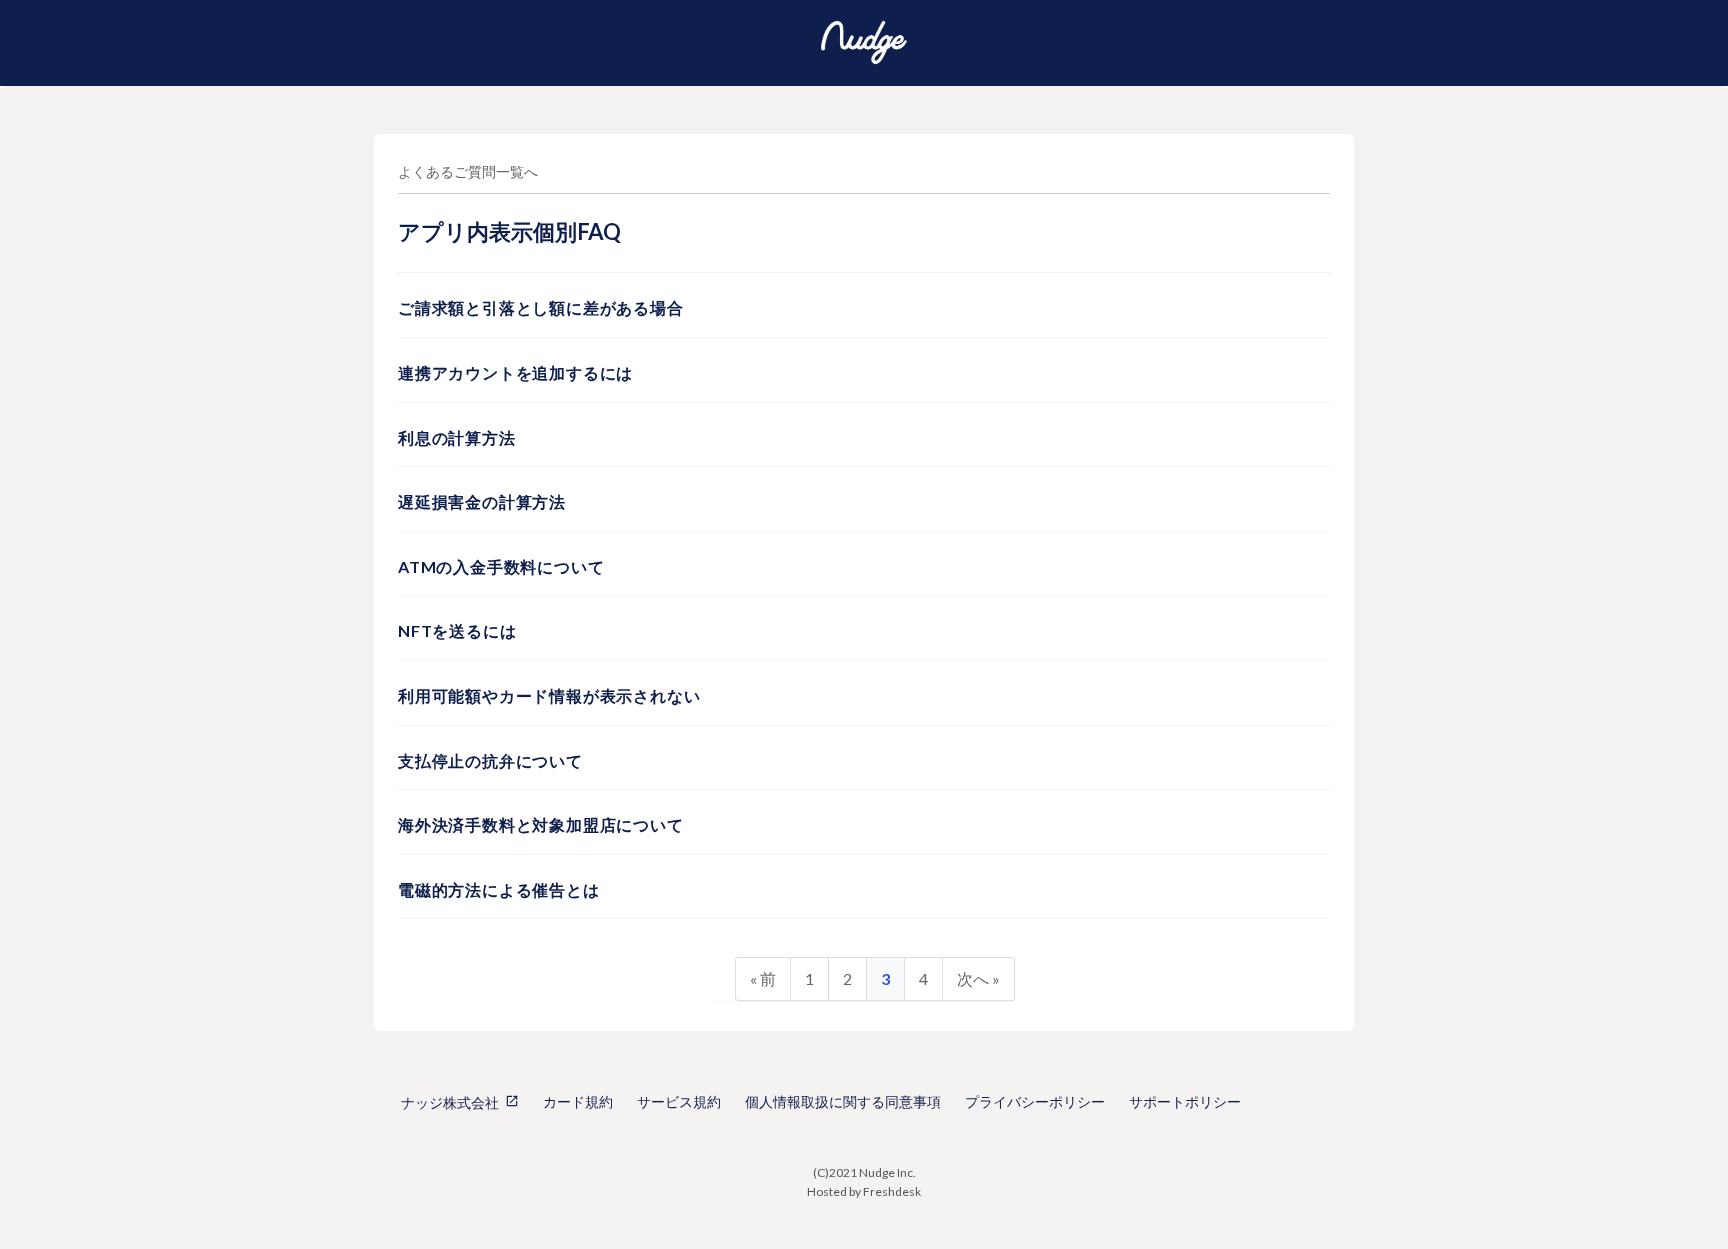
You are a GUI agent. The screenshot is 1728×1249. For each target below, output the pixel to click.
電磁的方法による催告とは (499, 889)
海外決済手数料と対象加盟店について (541, 824)
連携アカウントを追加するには (515, 372)
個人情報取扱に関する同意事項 (843, 1101)
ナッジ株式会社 (450, 1102)
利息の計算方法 (457, 437)
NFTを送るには (457, 630)
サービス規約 (679, 1101)
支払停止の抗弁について (490, 760)
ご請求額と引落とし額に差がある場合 (541, 307)
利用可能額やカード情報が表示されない (549, 695)
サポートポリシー (1185, 1101)
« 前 (763, 978)
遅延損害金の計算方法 (482, 501)
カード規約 (578, 1101)
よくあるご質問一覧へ (468, 171)
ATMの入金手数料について (501, 566)
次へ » (978, 978)
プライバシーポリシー (1035, 1101)
